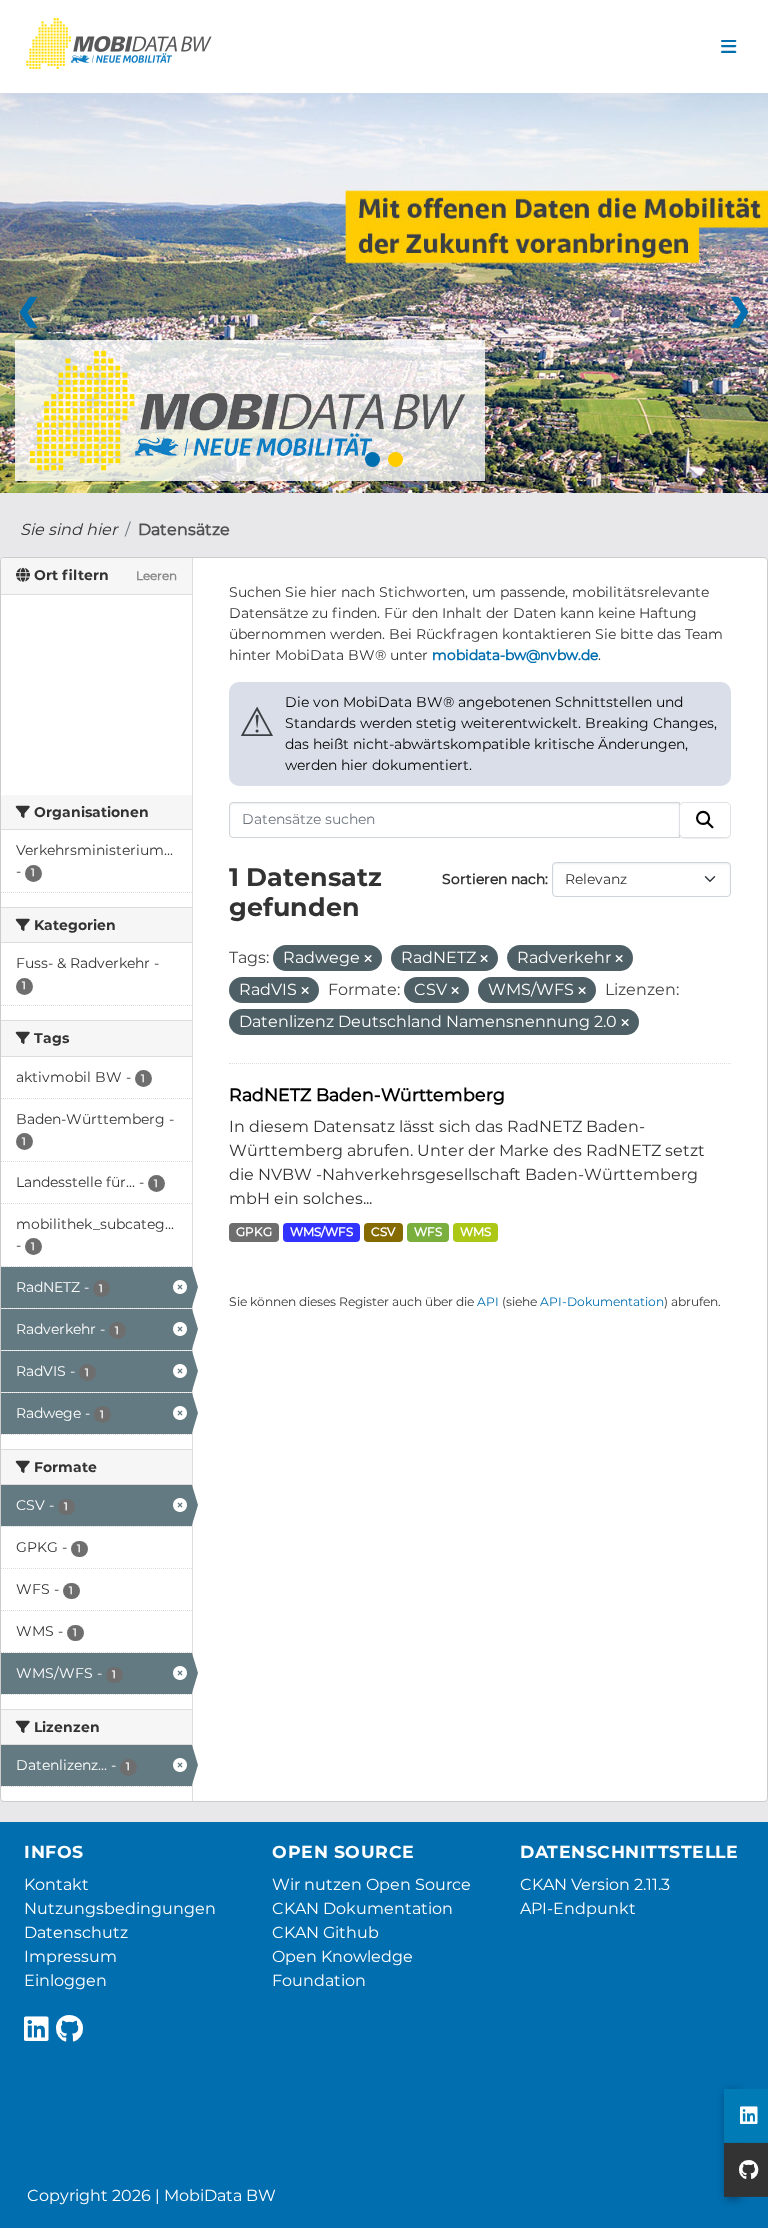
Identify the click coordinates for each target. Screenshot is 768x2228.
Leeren (156, 575)
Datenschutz (76, 1932)
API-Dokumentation (602, 1301)
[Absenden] (705, 820)
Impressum (70, 1956)
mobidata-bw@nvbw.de (515, 655)
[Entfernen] (368, 959)
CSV (383, 1231)
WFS (428, 1231)
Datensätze (184, 529)
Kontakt (56, 1884)
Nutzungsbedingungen (120, 1908)
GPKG (254, 1231)
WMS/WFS (321, 1231)
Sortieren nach (493, 879)
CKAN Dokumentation (362, 1908)
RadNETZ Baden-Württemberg (367, 1094)
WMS (475, 1231)
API (488, 1301)
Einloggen (65, 1980)
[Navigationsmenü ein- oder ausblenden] (728, 47)
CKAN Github (325, 1932)
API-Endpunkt (578, 1908)
